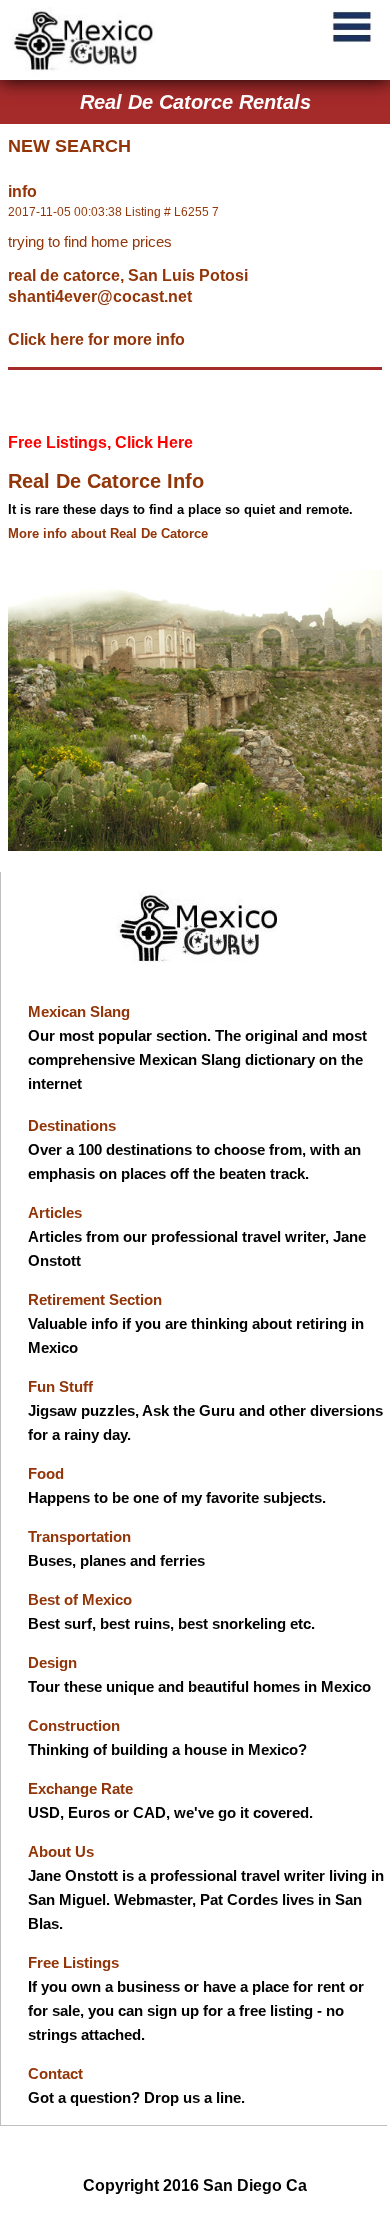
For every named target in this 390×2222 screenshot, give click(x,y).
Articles (55, 1212)
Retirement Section (95, 1299)
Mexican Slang (79, 1011)
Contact (55, 2073)
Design (52, 1662)
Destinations (72, 1125)
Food (46, 1473)
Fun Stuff (60, 1386)
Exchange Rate (80, 1788)
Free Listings (73, 1962)
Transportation (79, 1536)
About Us (61, 1851)
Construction (74, 1725)
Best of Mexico (80, 1599)
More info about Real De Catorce (108, 533)
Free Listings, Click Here (100, 442)
